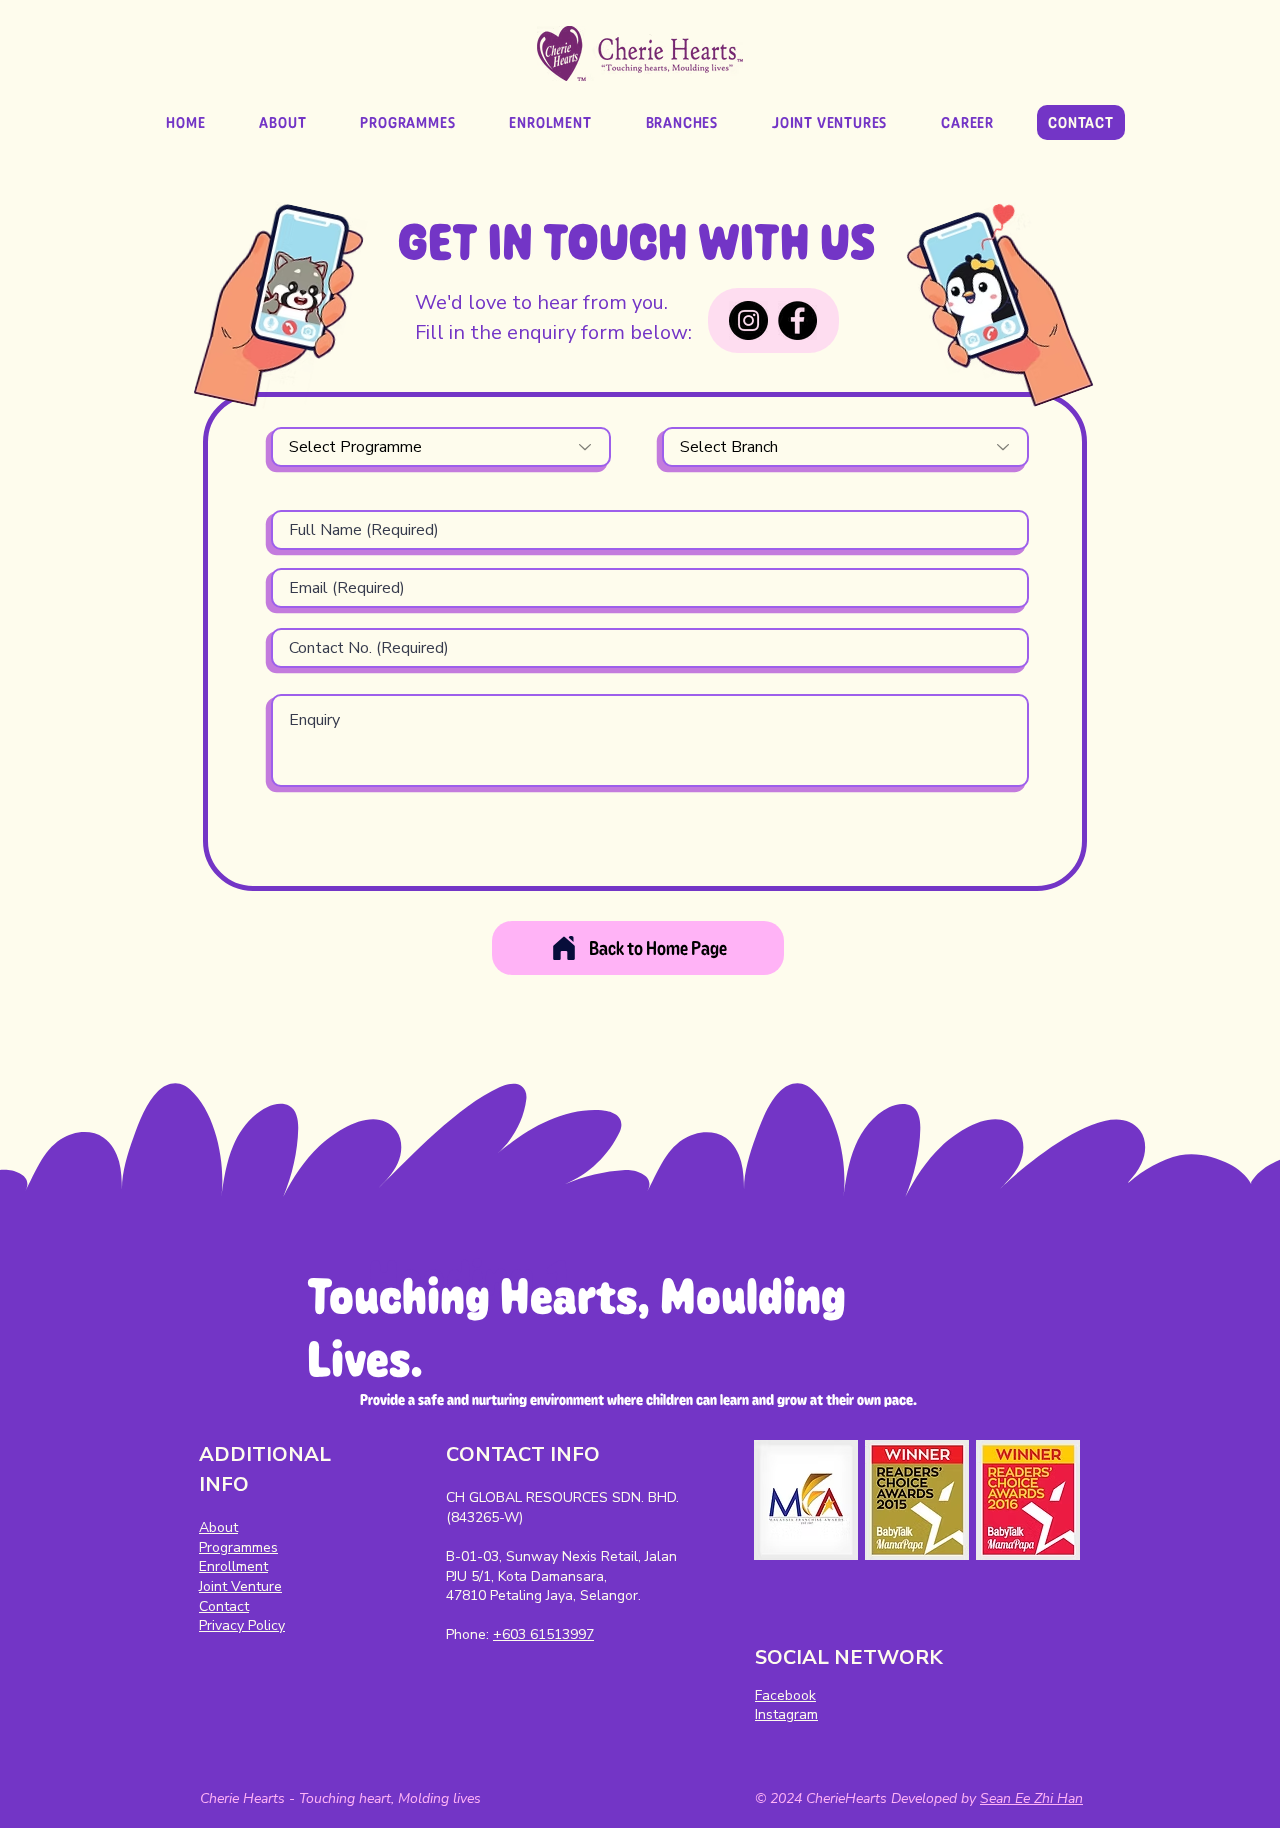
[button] (682, 122)
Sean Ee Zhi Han (1031, 1798)
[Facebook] (797, 320)
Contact (224, 1606)
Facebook (785, 1695)
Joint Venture (240, 1586)
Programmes (238, 1547)
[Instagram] (748, 320)
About (218, 1527)
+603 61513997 (543, 1634)
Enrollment (233, 1566)
